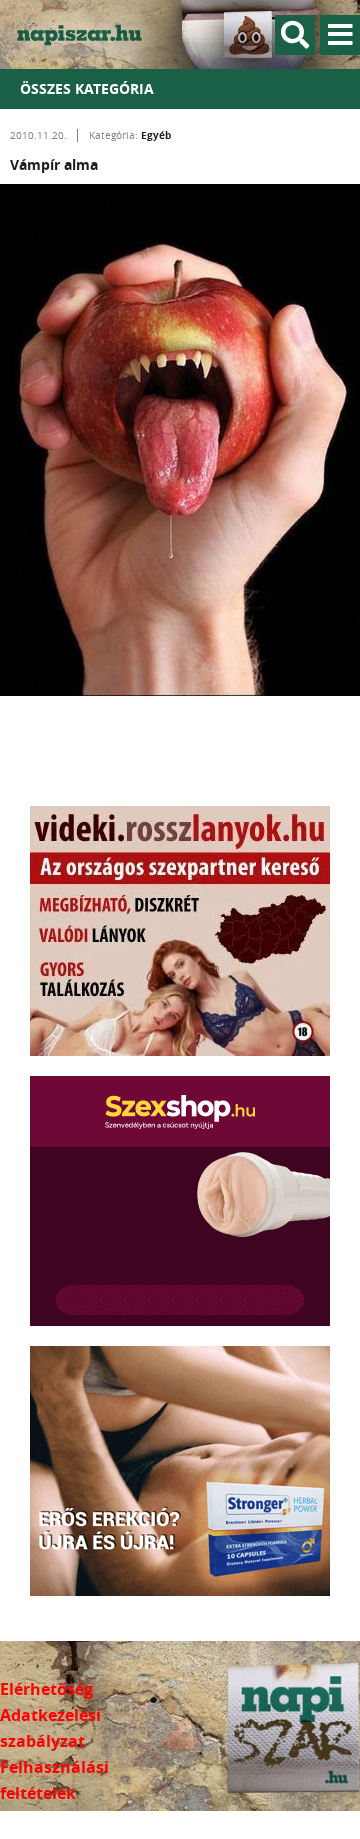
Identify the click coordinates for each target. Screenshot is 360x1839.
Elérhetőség (46, 1689)
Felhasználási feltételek (54, 1780)
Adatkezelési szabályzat (50, 1728)
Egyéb (156, 135)
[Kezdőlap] (90, 34)
